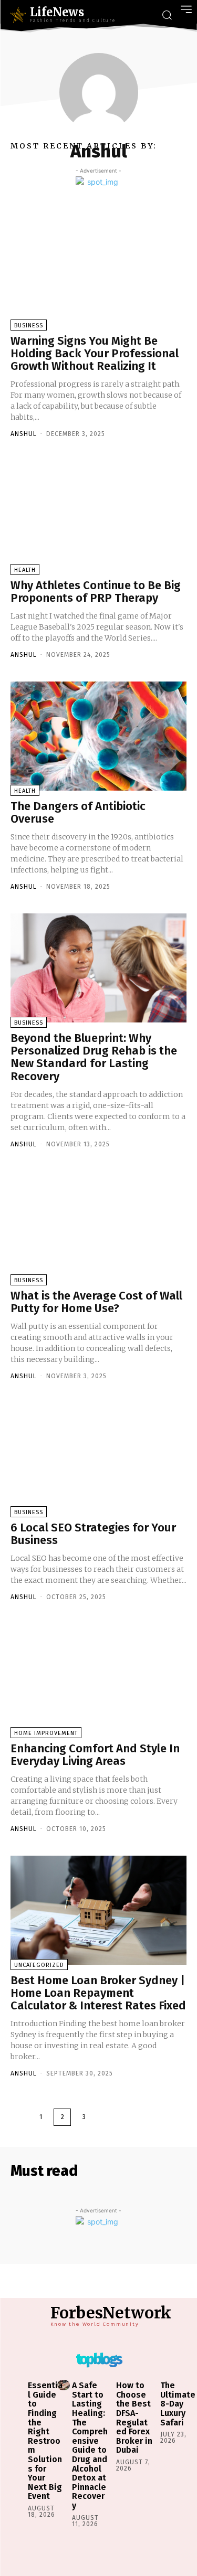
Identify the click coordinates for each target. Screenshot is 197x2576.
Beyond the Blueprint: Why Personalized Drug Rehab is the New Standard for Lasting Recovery (94, 1057)
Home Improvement (46, 1733)
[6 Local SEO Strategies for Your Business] (98, 1457)
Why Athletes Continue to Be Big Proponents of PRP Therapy (96, 592)
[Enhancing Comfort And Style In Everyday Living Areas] (98, 1678)
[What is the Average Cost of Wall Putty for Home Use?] (98, 1226)
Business (29, 326)
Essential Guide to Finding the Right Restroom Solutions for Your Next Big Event (45, 2441)
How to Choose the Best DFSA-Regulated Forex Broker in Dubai (134, 2418)
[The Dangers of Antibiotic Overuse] (98, 736)
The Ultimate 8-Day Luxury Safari (178, 2404)
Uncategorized (39, 1965)
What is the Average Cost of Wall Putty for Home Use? (96, 1302)
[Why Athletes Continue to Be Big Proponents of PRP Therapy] (98, 515)
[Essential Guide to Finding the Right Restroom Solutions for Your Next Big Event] (19, 2385)
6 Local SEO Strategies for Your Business (93, 1534)
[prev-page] (19, 2117)
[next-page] (105, 2117)
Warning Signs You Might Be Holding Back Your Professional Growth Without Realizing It (95, 353)
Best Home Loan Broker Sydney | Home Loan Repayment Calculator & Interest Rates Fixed (98, 1993)
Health (25, 570)
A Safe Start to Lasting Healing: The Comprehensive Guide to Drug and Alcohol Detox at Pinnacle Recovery (90, 2445)
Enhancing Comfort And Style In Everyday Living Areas (95, 1755)
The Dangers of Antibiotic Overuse (78, 812)
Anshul (24, 434)
